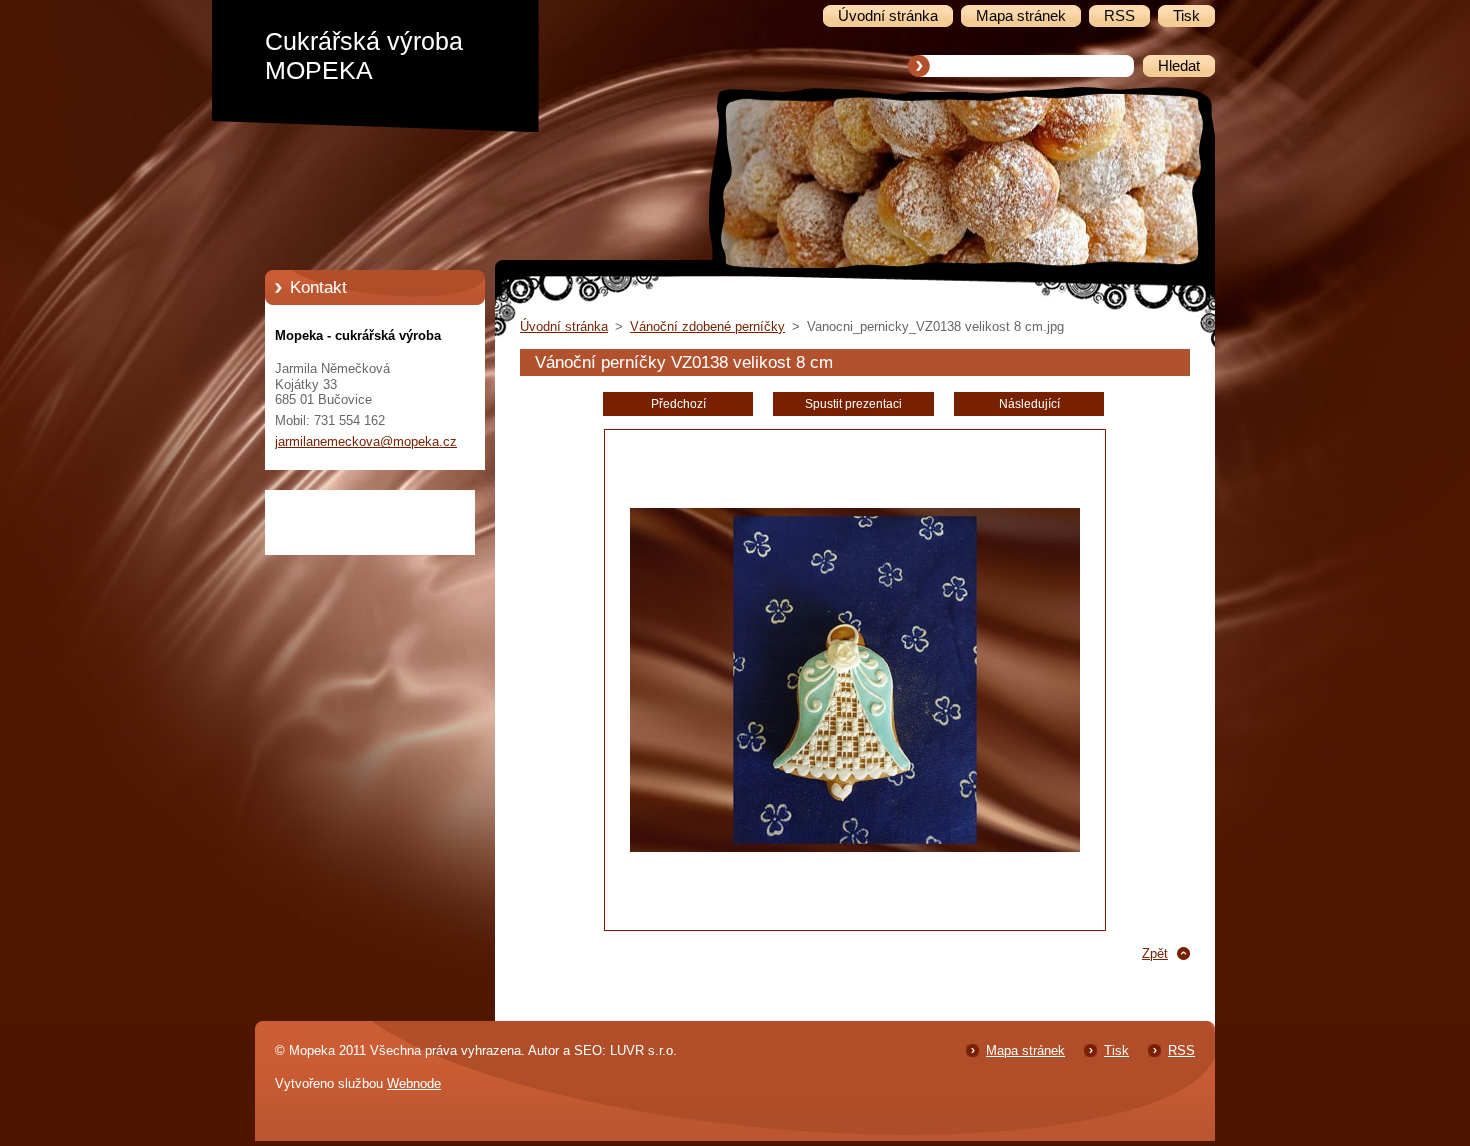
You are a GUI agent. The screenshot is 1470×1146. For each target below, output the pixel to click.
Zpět (1155, 953)
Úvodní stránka (564, 326)
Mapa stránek (1025, 1050)
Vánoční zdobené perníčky (707, 326)
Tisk (1116, 1050)
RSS (1181, 1050)
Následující (1029, 404)
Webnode (414, 1083)
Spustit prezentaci (853, 404)
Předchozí (678, 404)
